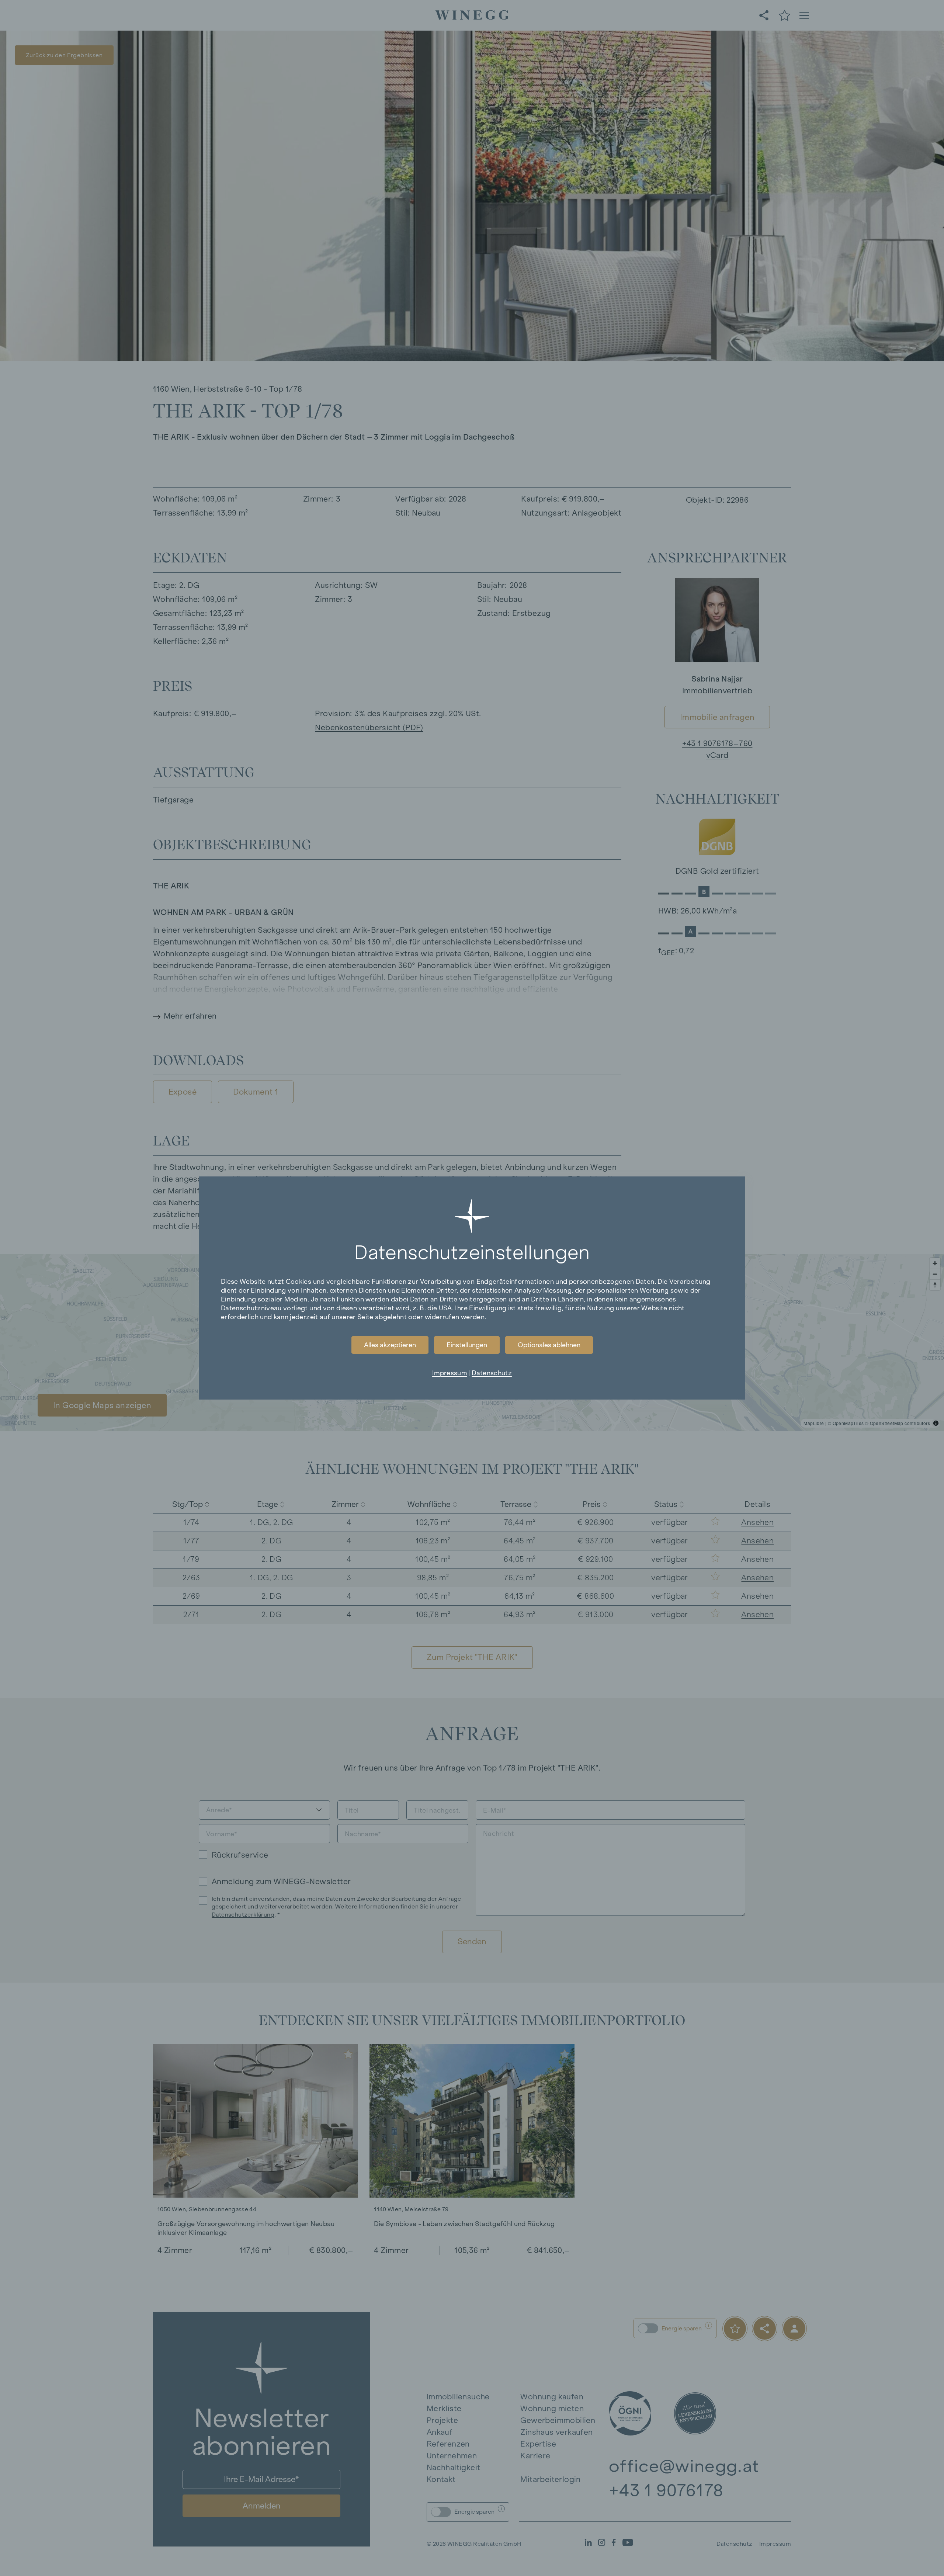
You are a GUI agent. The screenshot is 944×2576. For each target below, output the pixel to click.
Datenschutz (492, 1373)
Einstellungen (467, 1345)
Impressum (450, 1373)
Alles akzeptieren (390, 1345)
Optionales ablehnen (549, 1345)
